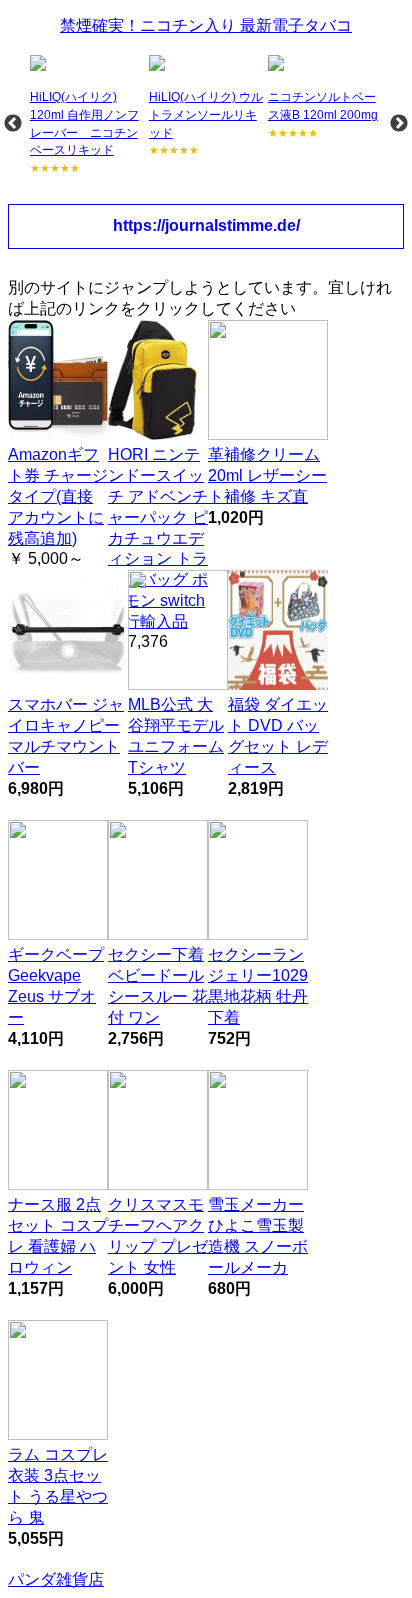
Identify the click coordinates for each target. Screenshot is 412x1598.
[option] (87, 115)
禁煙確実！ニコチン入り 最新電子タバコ (206, 25)
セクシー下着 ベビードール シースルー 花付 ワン (158, 985)
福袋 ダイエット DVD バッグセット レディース (278, 735)
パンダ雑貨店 (56, 1579)
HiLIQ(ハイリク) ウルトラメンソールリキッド (206, 114)
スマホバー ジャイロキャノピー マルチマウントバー (66, 735)
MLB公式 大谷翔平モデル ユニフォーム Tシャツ (176, 735)
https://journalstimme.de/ (206, 225)
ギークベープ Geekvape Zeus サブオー (56, 985)
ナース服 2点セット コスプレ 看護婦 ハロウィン (58, 1235)
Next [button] (399, 124)
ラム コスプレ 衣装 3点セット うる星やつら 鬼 (58, 1485)
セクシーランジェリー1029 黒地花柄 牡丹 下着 (258, 985)
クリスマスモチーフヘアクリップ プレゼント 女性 (158, 1235)
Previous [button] (13, 124)
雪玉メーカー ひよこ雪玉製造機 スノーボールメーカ (258, 1235)
